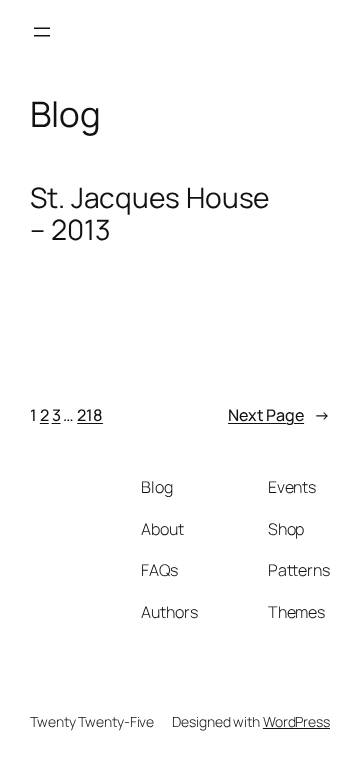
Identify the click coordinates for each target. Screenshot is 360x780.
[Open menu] (42, 32)
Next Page (279, 415)
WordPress (296, 721)
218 (90, 415)
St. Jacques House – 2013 (149, 213)
